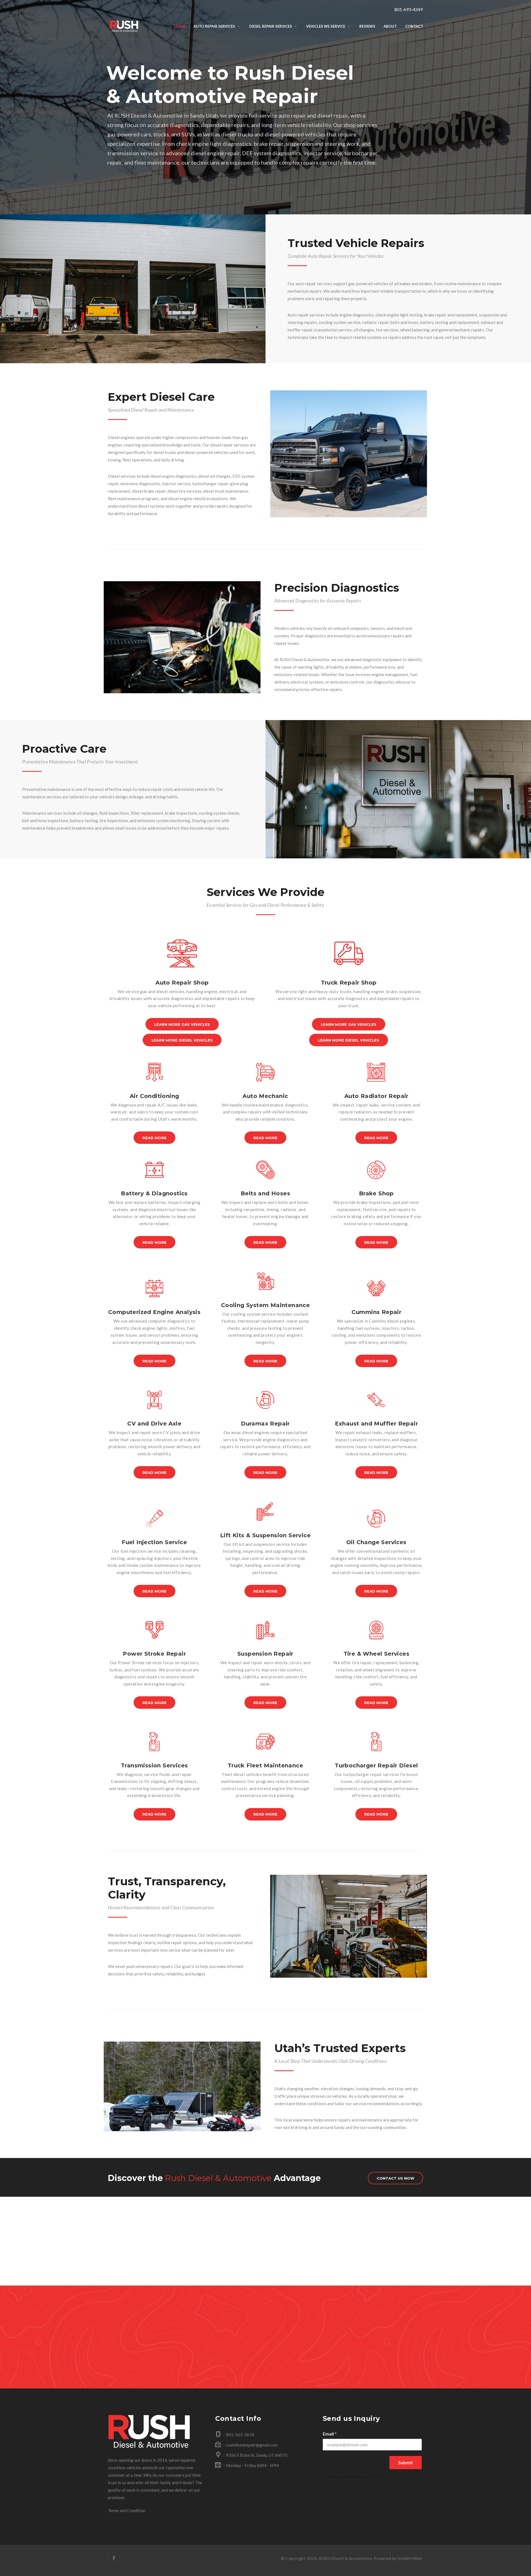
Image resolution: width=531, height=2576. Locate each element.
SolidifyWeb (410, 2558)
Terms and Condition (127, 2510)
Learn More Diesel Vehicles (182, 1040)
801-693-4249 (408, 9)
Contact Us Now (395, 2178)
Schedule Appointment (266, 2360)
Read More (154, 1138)
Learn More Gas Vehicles (182, 1024)
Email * (330, 2434)
